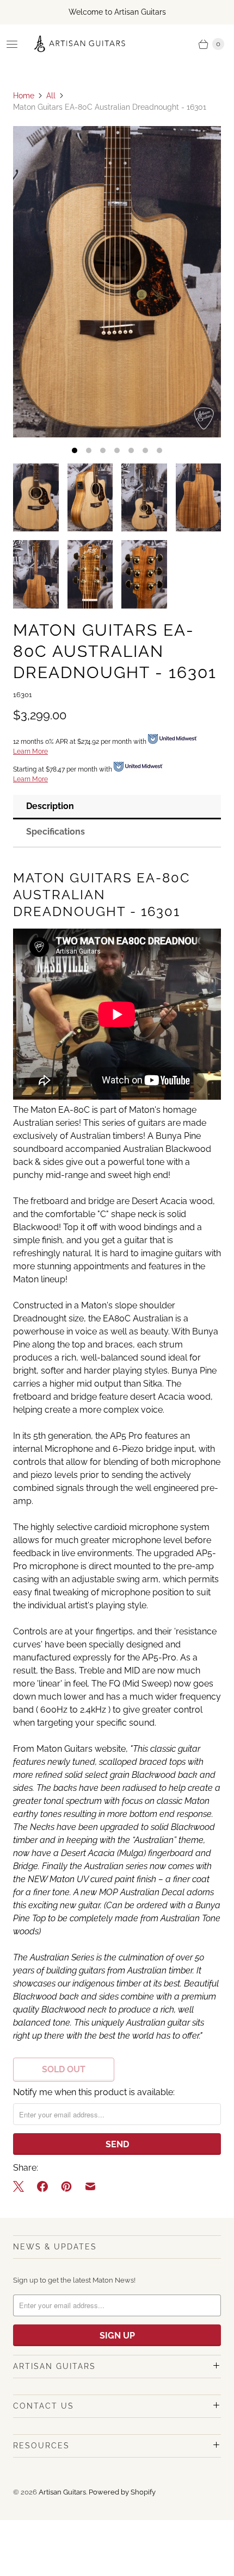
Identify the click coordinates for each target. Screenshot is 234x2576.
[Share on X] (22, 2186)
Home (24, 96)
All (51, 96)
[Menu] (12, 44)
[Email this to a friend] (90, 2186)
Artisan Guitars (62, 2492)
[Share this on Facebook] (42, 2186)
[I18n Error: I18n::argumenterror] (36, 497)
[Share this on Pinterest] (66, 2186)
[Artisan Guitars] (80, 44)
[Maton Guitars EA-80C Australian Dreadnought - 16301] (117, 282)
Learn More (30, 751)
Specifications (56, 832)
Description (50, 806)
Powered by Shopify (122, 2492)
